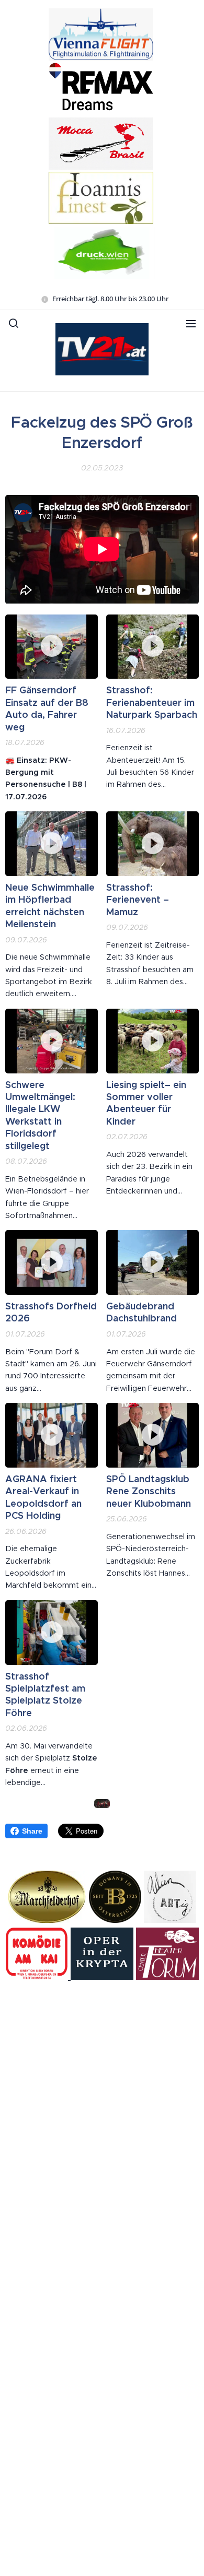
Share (32, 1831)
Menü (191, 323)
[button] (14, 323)
